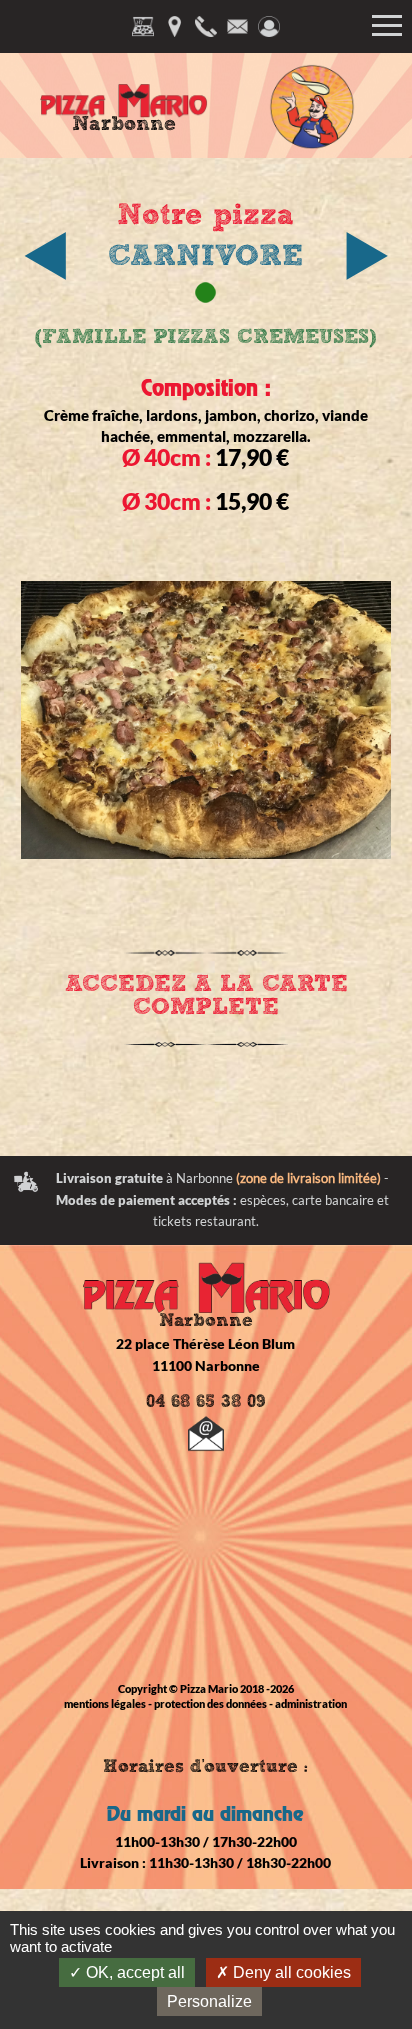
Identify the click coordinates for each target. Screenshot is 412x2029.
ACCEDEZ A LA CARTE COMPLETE (206, 995)
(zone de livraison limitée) (308, 1178)
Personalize (209, 2001)
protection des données (210, 1703)
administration (311, 1703)
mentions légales (105, 1703)
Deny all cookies (290, 1972)
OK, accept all (133, 1972)
